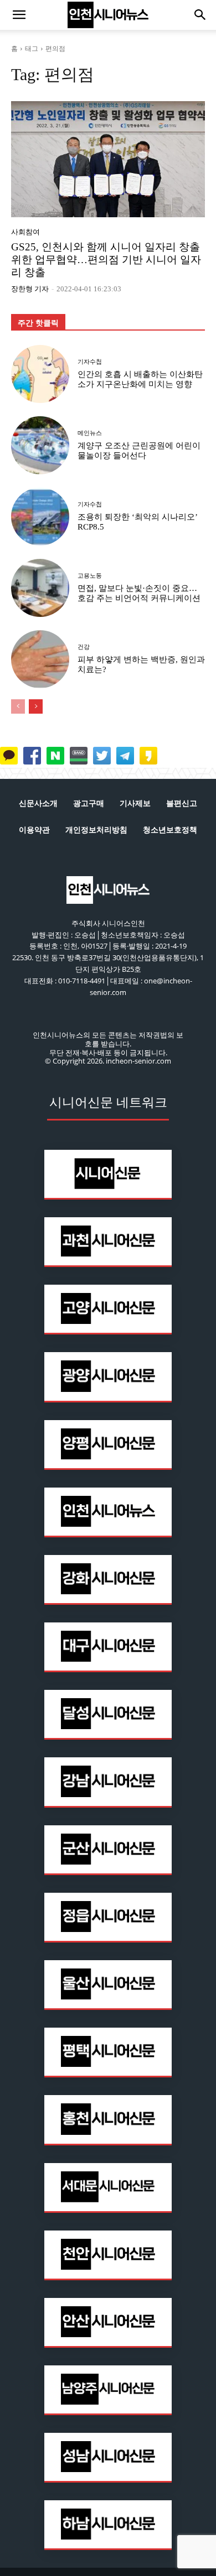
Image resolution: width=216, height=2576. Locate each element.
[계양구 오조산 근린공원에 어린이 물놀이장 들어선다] (40, 445)
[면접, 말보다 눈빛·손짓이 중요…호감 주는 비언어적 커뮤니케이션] (40, 588)
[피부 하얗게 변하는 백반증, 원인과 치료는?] (40, 659)
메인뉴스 (90, 433)
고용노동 (90, 576)
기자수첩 (90, 362)
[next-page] (36, 706)
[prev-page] (18, 706)
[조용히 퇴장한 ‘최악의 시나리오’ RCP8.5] (40, 517)
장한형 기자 (30, 289)
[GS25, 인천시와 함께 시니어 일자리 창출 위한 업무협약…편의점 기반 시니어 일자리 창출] (108, 159)
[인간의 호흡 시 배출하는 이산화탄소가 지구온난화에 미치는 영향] (40, 374)
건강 (84, 647)
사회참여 (25, 232)
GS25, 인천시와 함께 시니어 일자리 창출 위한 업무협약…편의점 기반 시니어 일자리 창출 (106, 260)
